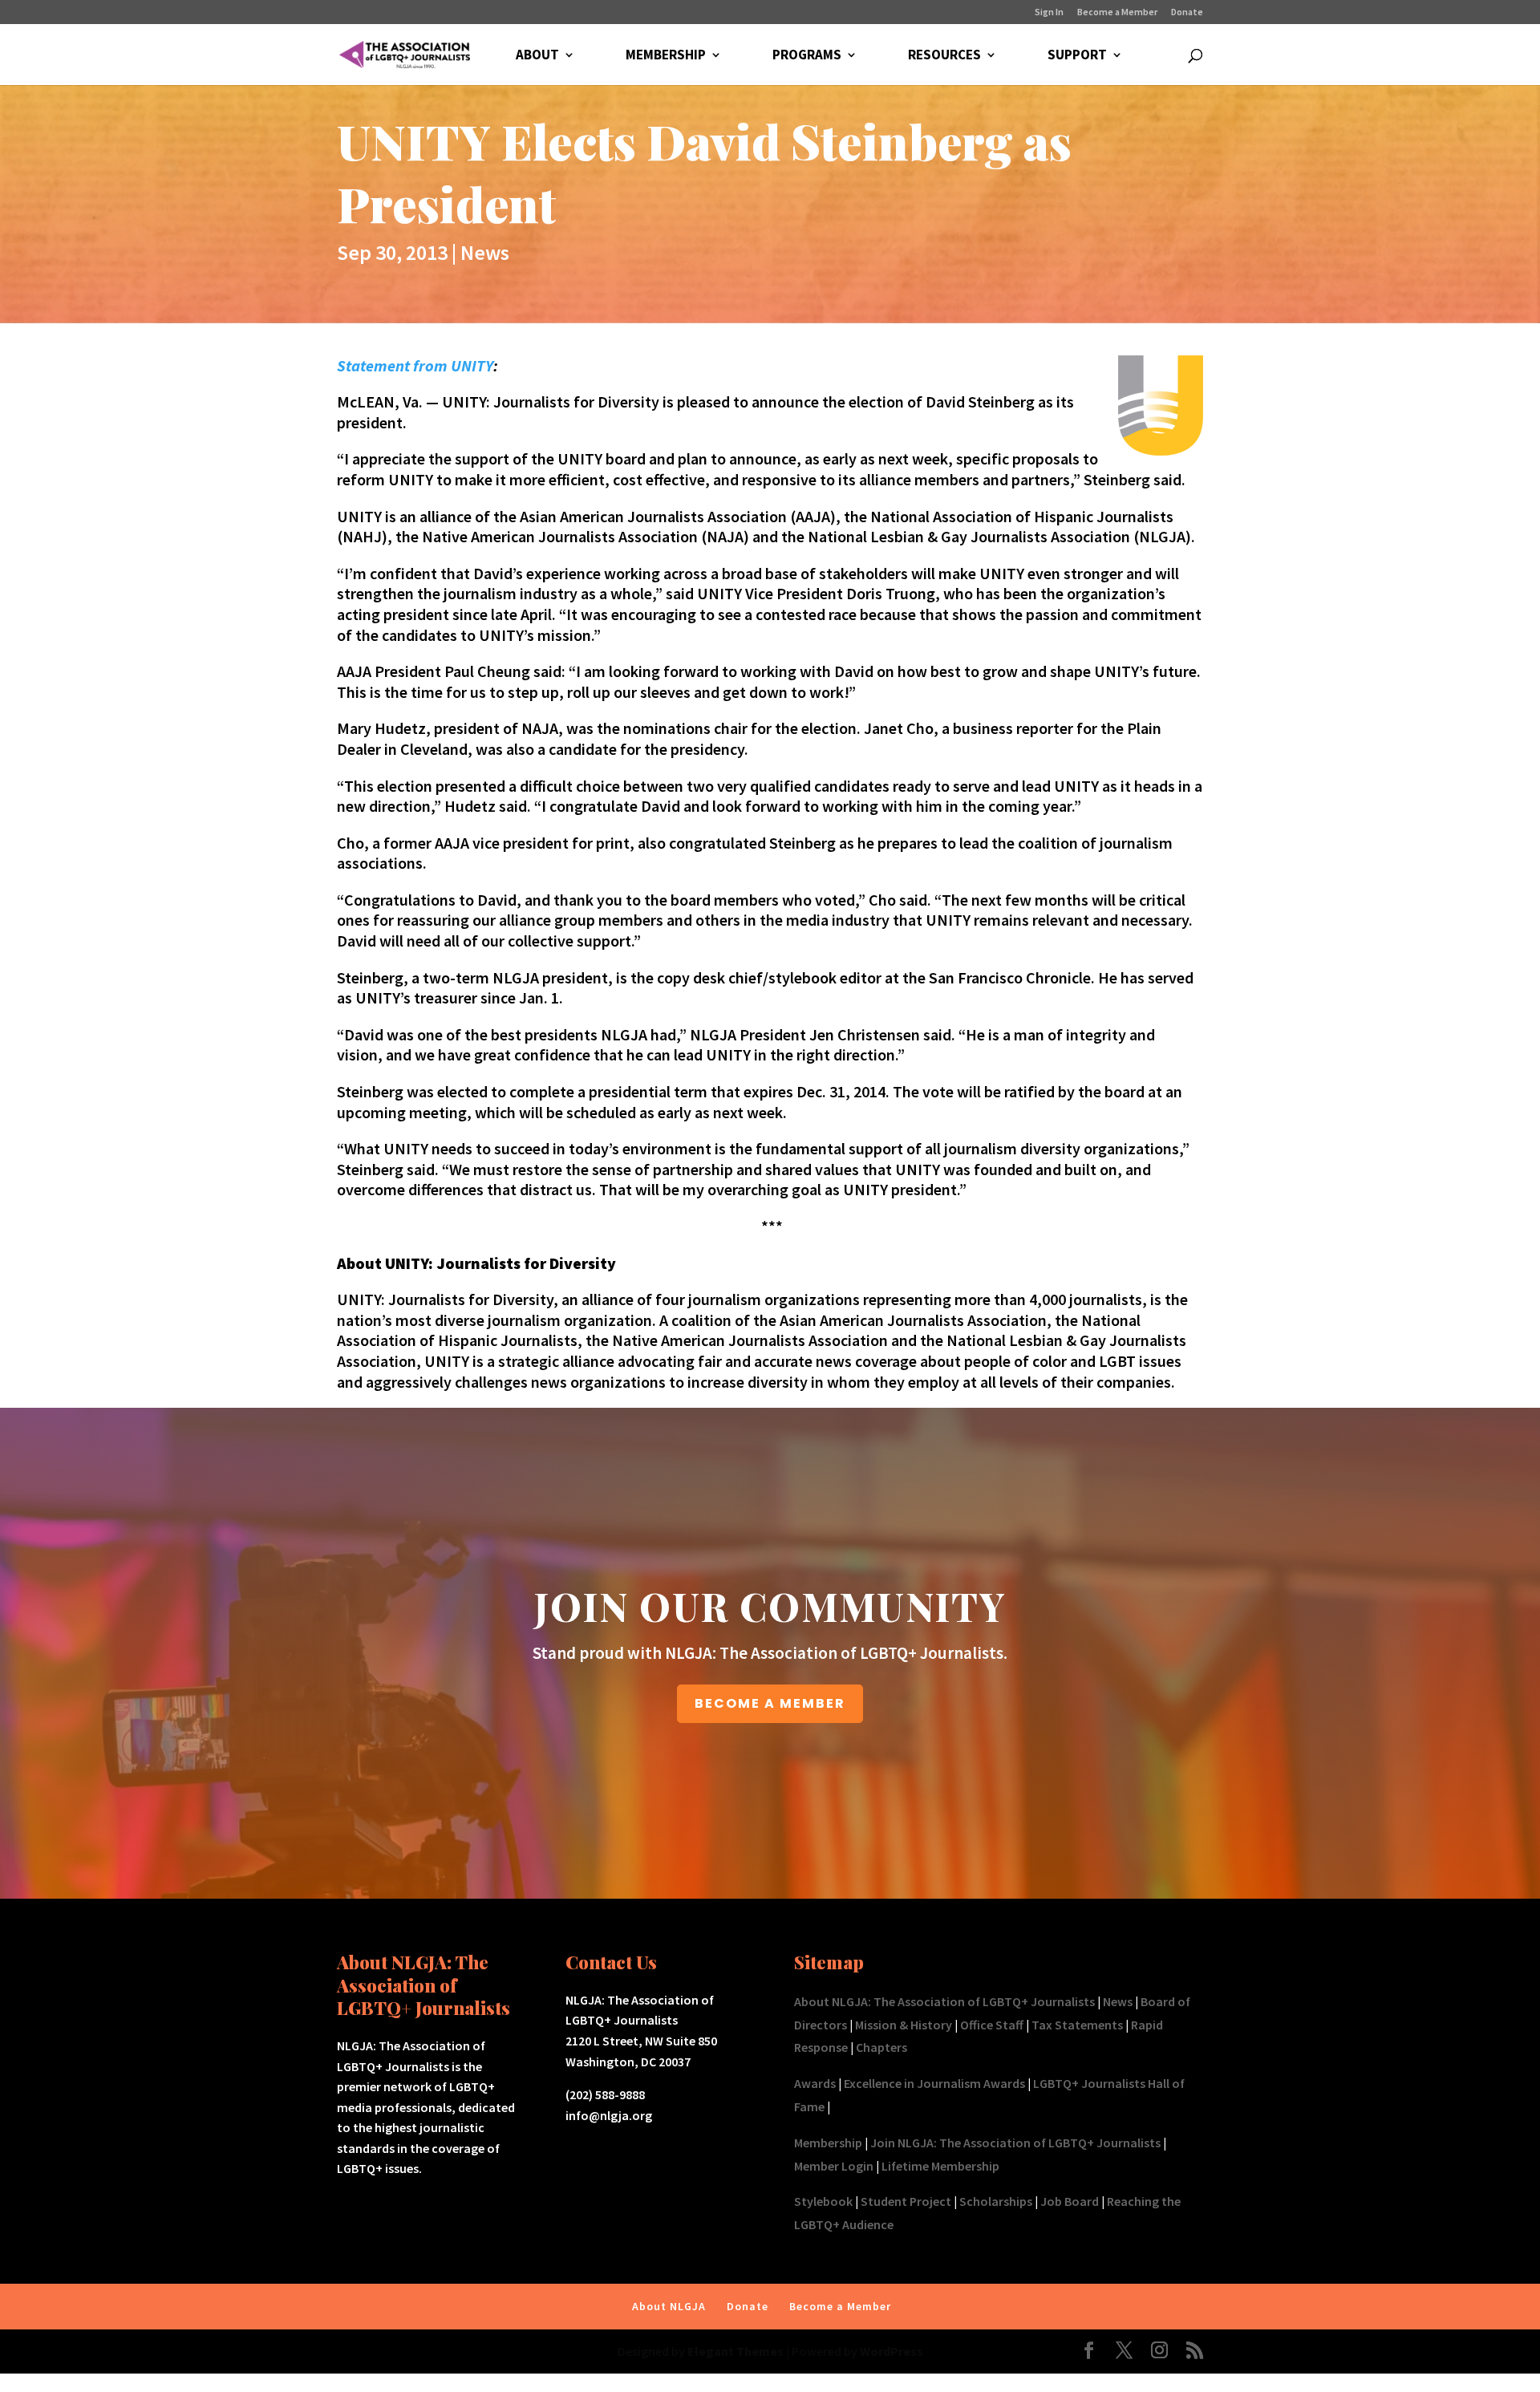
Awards (815, 2083)
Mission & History (904, 2025)
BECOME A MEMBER (770, 1703)
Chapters (881, 2047)
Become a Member (1117, 12)
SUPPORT (1077, 56)
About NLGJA (669, 2306)
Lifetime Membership (940, 2166)
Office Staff (992, 2025)
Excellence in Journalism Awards (934, 2083)
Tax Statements (1077, 2025)
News (485, 252)
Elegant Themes (736, 2351)
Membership (828, 2143)
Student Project (906, 2201)
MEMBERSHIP (666, 56)
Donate (1187, 12)
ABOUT (537, 56)
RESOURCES (944, 56)
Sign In (1049, 12)
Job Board (1070, 2201)
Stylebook (823, 2201)
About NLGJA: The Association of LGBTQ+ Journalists (944, 2001)
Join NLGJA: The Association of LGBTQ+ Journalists (1015, 2143)
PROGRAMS (807, 56)
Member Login (834, 2166)
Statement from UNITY (415, 365)
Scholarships (996, 2201)
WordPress (892, 2351)
